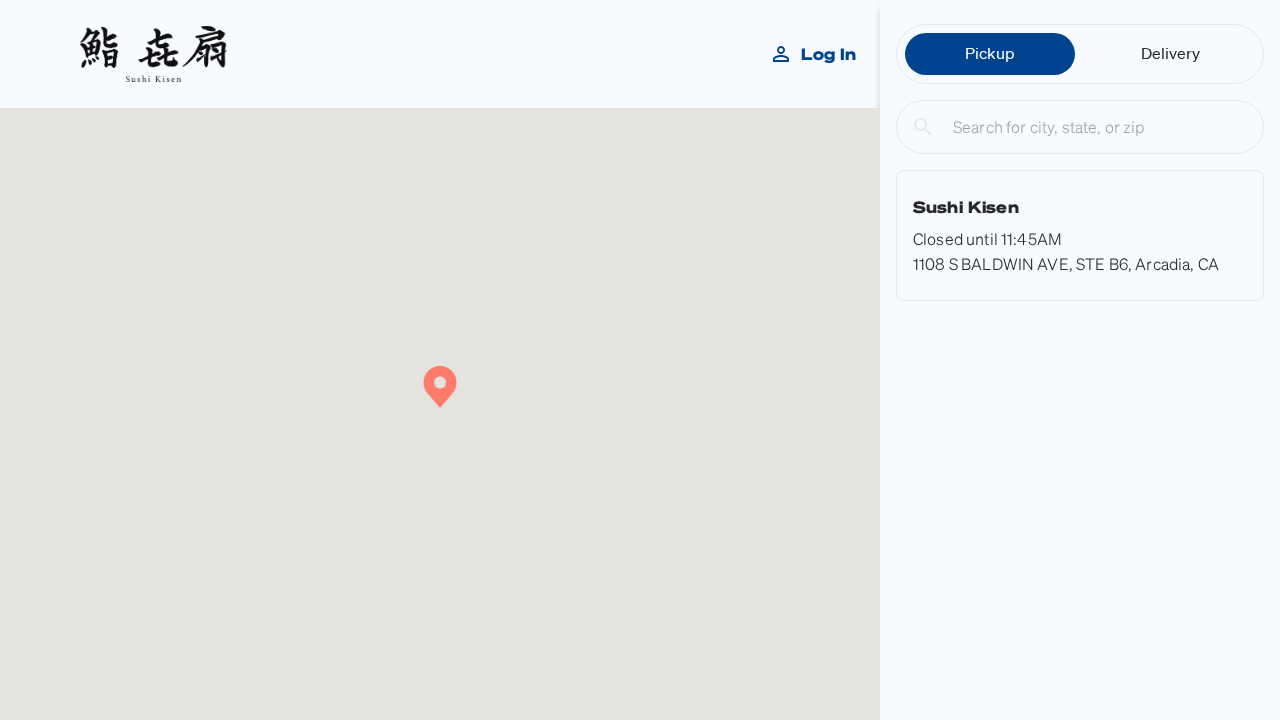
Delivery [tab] (1170, 53)
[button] (440, 388)
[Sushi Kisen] (1080, 235)
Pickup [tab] (990, 53)
